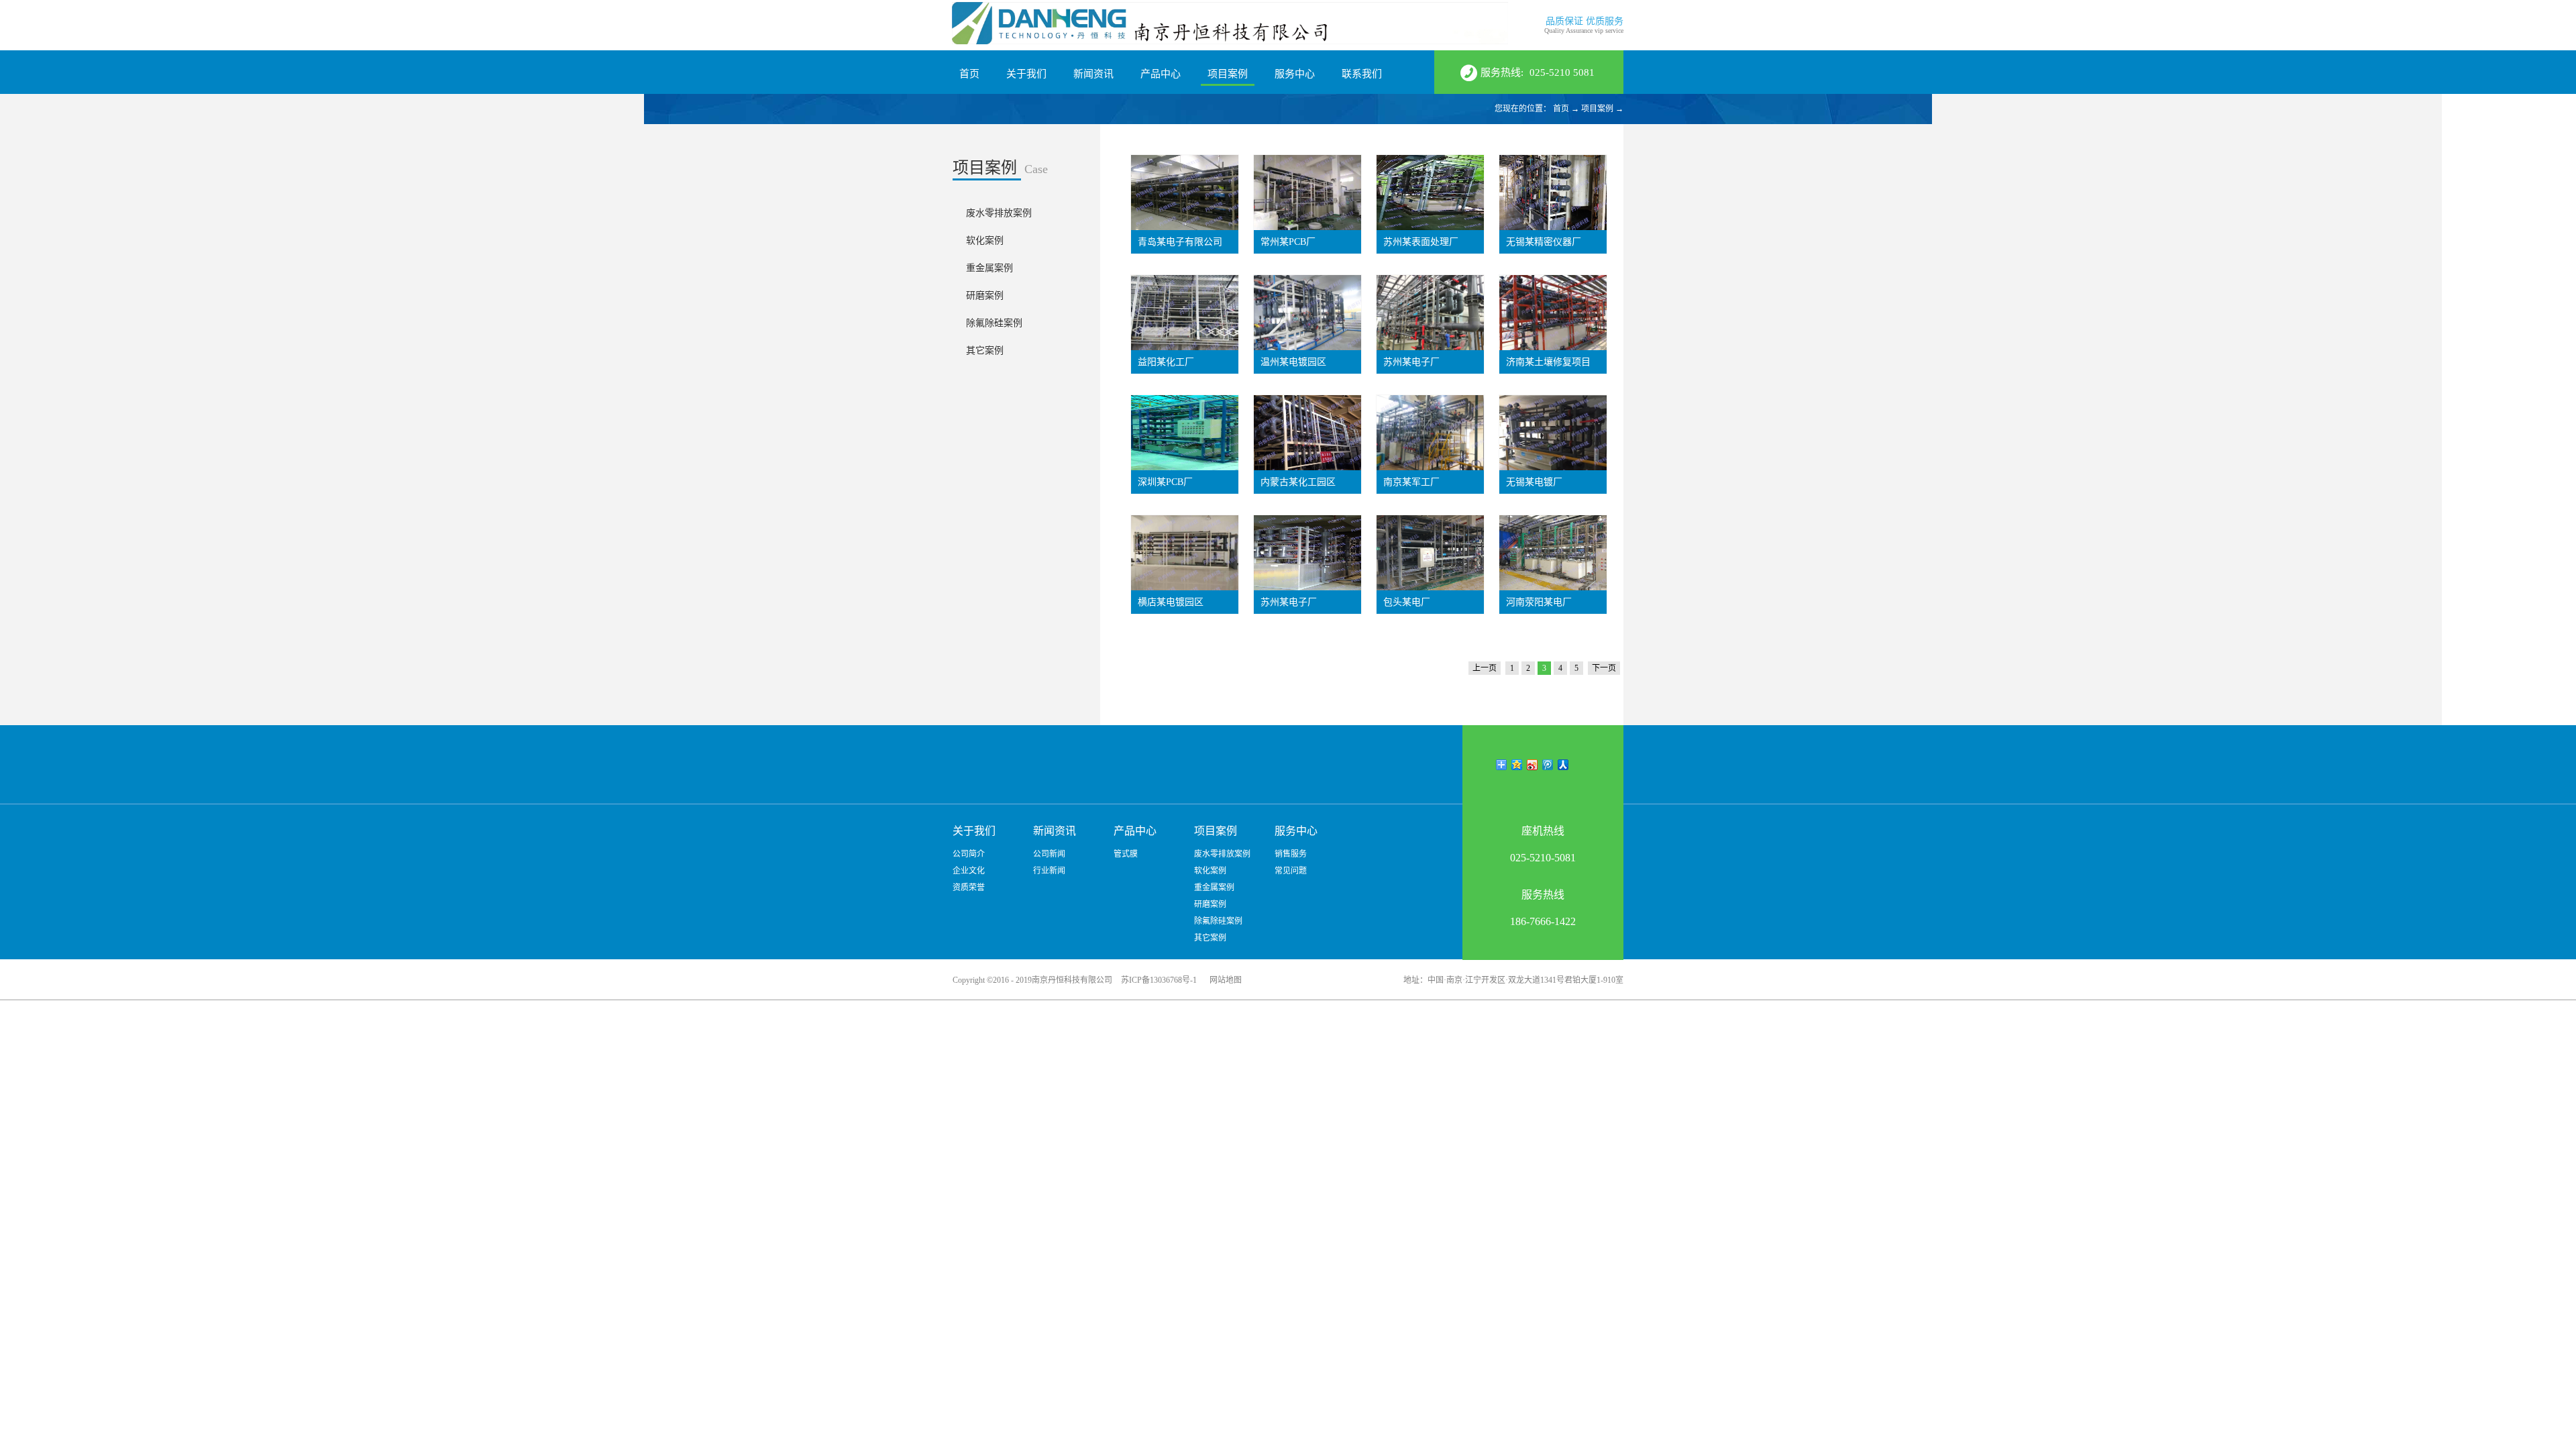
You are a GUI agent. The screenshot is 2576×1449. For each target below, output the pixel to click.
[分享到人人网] (1563, 765)
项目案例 (1597, 109)
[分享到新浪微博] (1533, 765)
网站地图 (1224, 980)
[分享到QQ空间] (1517, 765)
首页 (969, 74)
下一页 (1604, 668)
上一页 (1485, 668)
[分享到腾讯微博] (1548, 765)
